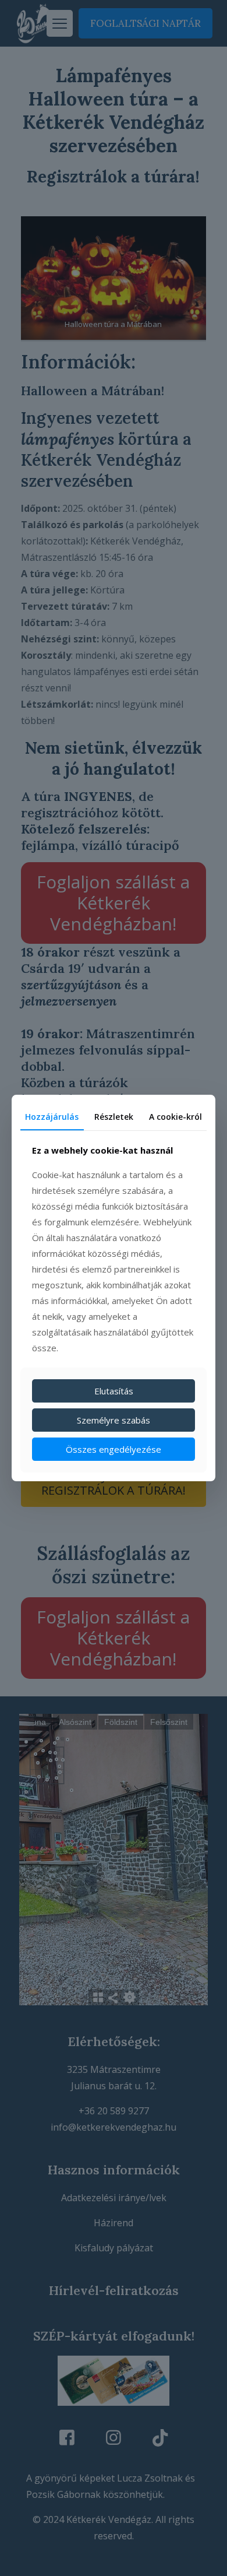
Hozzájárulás (52, 1117)
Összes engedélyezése (114, 1449)
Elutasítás (114, 1391)
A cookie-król (175, 1117)
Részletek (114, 1117)
